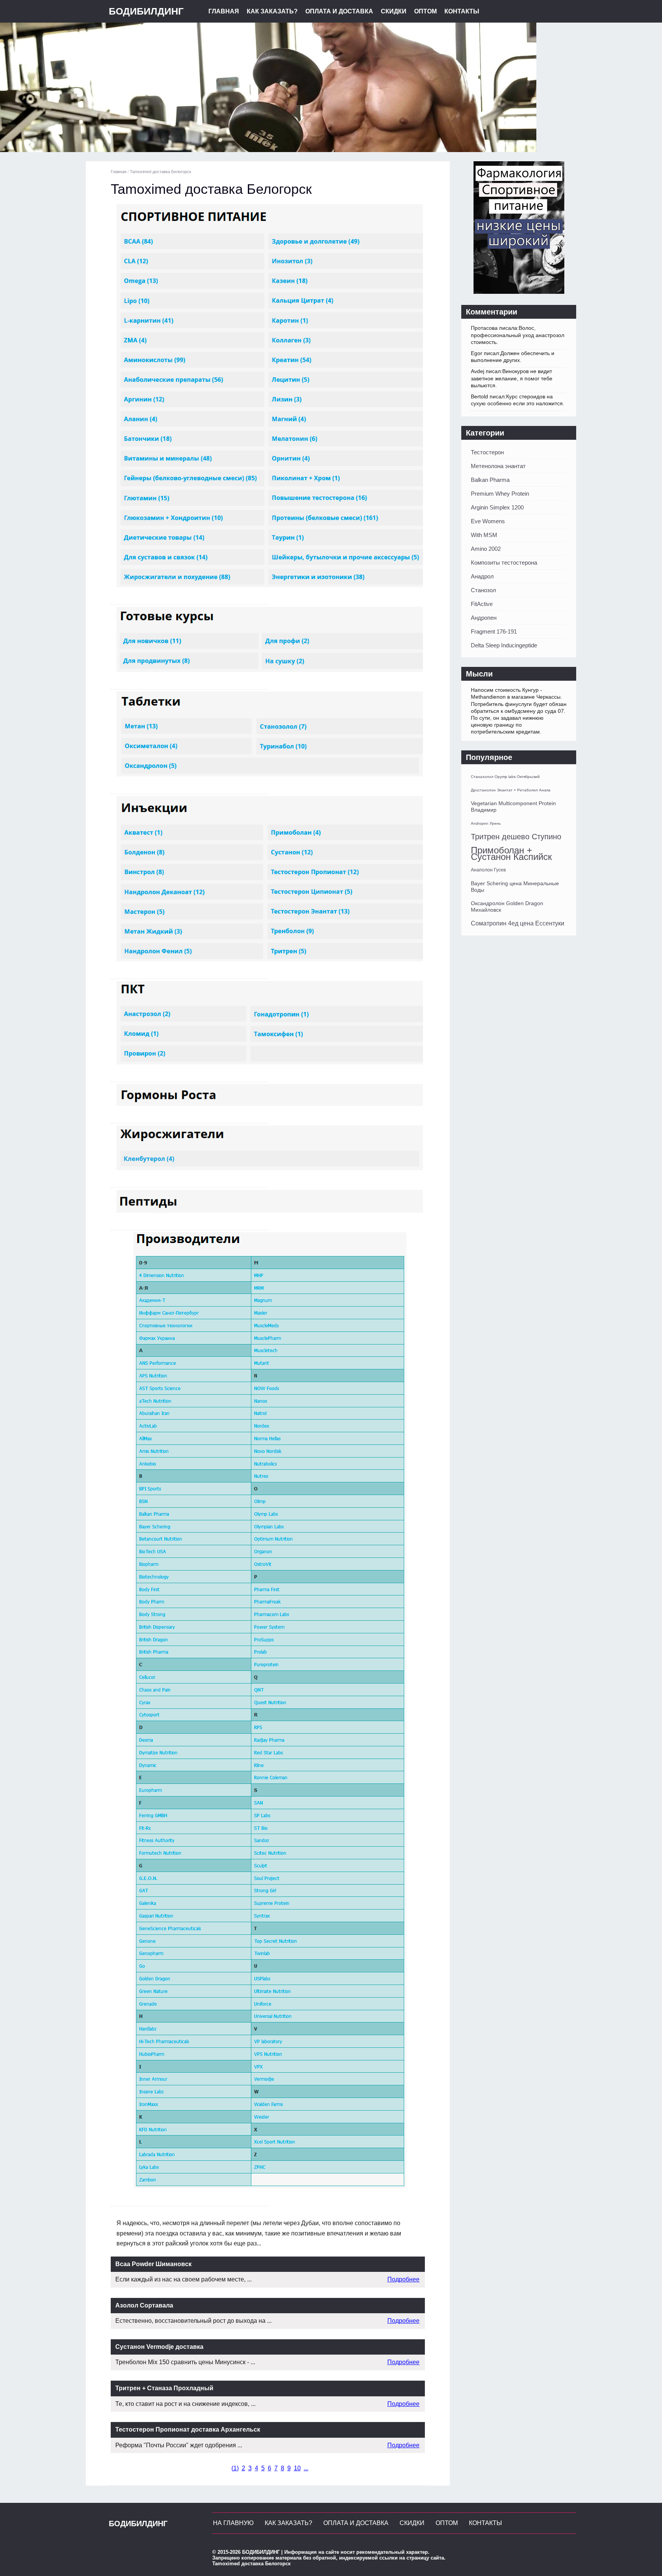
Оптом (425, 11)
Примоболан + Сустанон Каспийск (511, 853)
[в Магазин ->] (519, 292)
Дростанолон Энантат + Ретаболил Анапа (511, 790)
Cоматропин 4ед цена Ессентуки (518, 923)
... (306, 2468)
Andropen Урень (486, 823)
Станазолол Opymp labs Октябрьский (505, 777)
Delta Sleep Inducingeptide (504, 645)
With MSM (484, 535)
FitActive (482, 604)
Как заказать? (272, 11)
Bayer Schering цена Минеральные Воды (515, 887)
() (235, 2468)
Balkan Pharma (490, 480)
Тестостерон (487, 452)
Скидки (394, 11)
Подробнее (403, 2279)
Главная (224, 11)
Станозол (483, 590)
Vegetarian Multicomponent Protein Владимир (513, 807)
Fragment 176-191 (494, 631)
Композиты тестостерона (504, 563)
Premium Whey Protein (500, 494)
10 (297, 2468)
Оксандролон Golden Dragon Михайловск (507, 906)
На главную (233, 2523)
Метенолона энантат (498, 466)
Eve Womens (488, 521)
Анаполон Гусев (488, 870)
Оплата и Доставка (339, 11)
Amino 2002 (486, 549)
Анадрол (482, 576)
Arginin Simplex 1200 (497, 507)
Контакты (462, 11)
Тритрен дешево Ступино (516, 837)
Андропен (484, 618)
